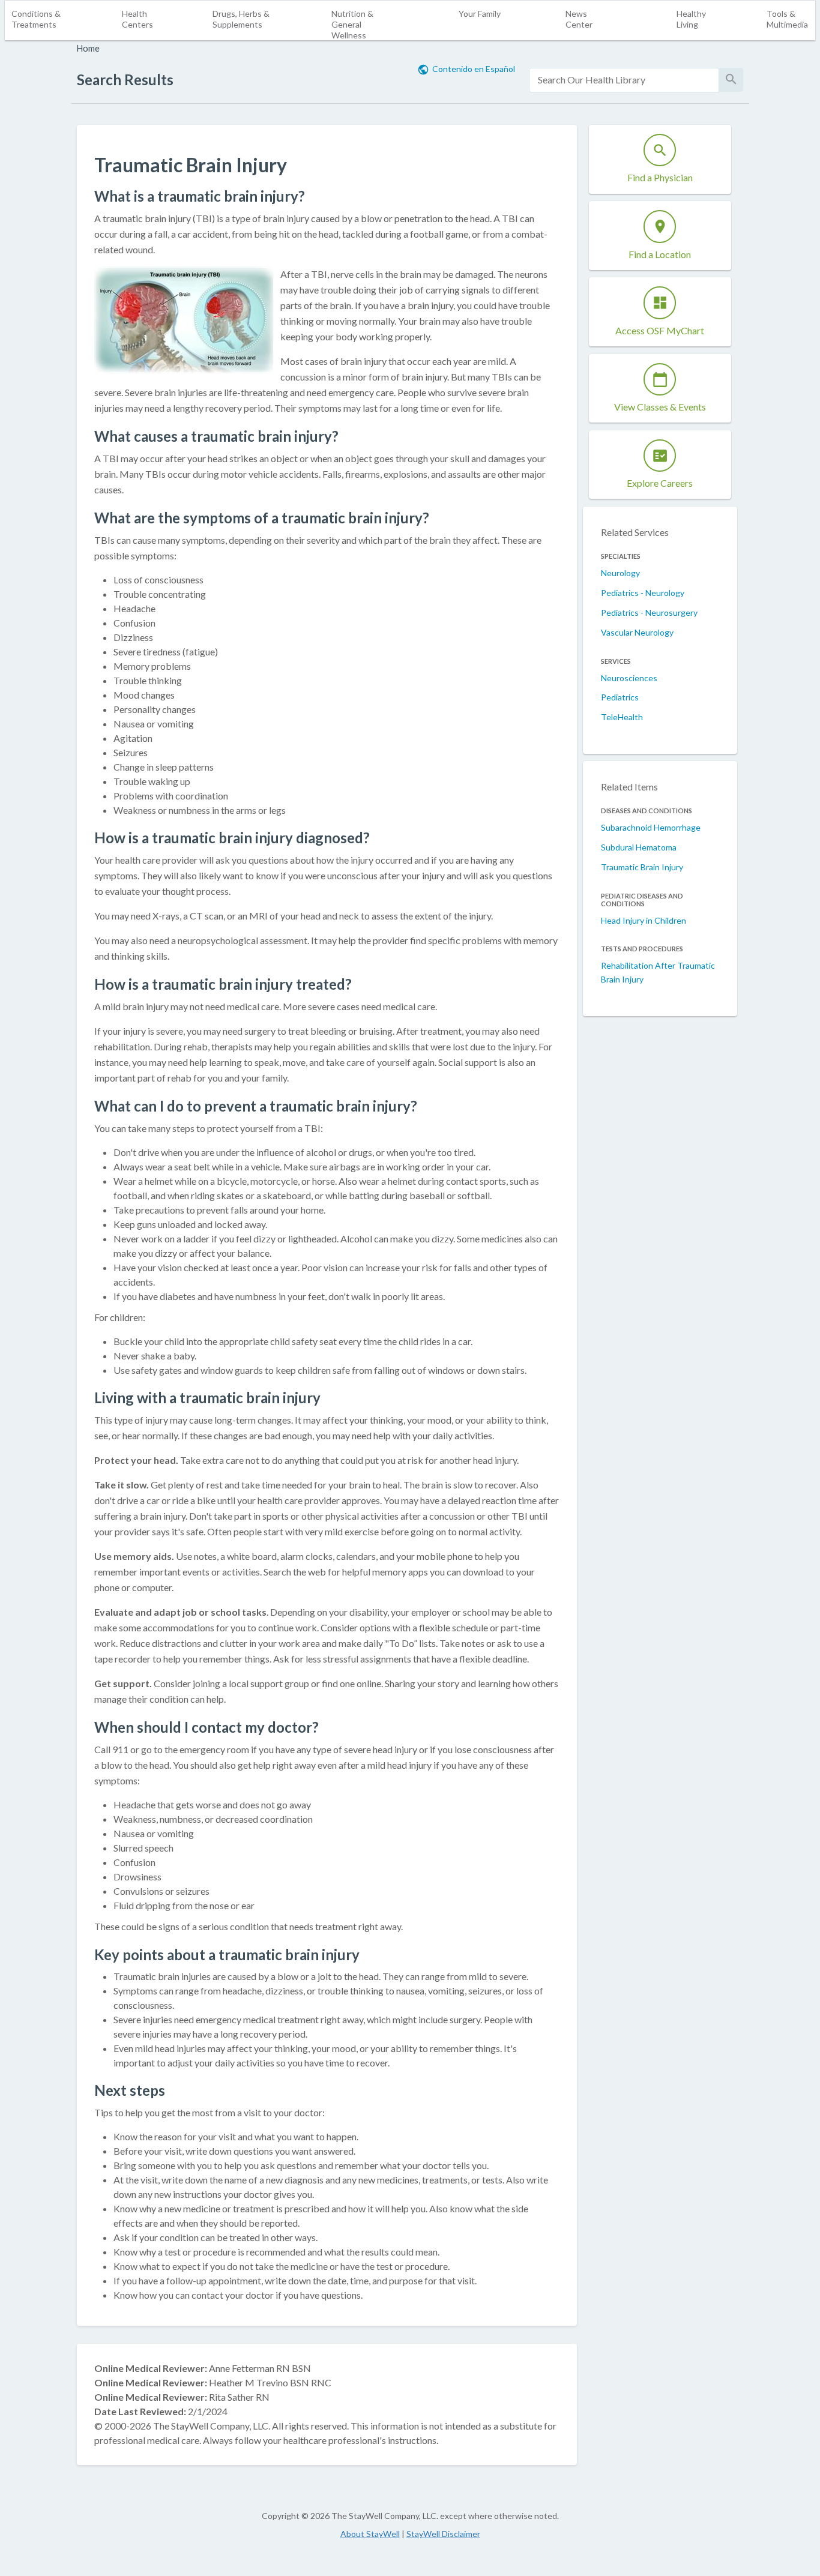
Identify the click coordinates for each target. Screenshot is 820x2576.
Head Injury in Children (644, 920)
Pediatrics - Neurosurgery (649, 612)
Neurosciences (629, 678)
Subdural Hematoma (639, 847)
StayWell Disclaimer (443, 2534)
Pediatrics (620, 697)
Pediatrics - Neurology (643, 593)
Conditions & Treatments (36, 19)
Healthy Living (691, 19)
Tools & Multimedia (787, 19)
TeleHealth (622, 717)
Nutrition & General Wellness (352, 24)
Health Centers (137, 19)
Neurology (620, 573)
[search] (624, 80)
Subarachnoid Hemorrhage (651, 827)
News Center (579, 19)
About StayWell (370, 2534)
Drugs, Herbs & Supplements (241, 19)
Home (88, 48)
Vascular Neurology (637, 632)
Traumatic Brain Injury (642, 867)
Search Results (125, 80)
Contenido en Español (474, 69)
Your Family (480, 14)
